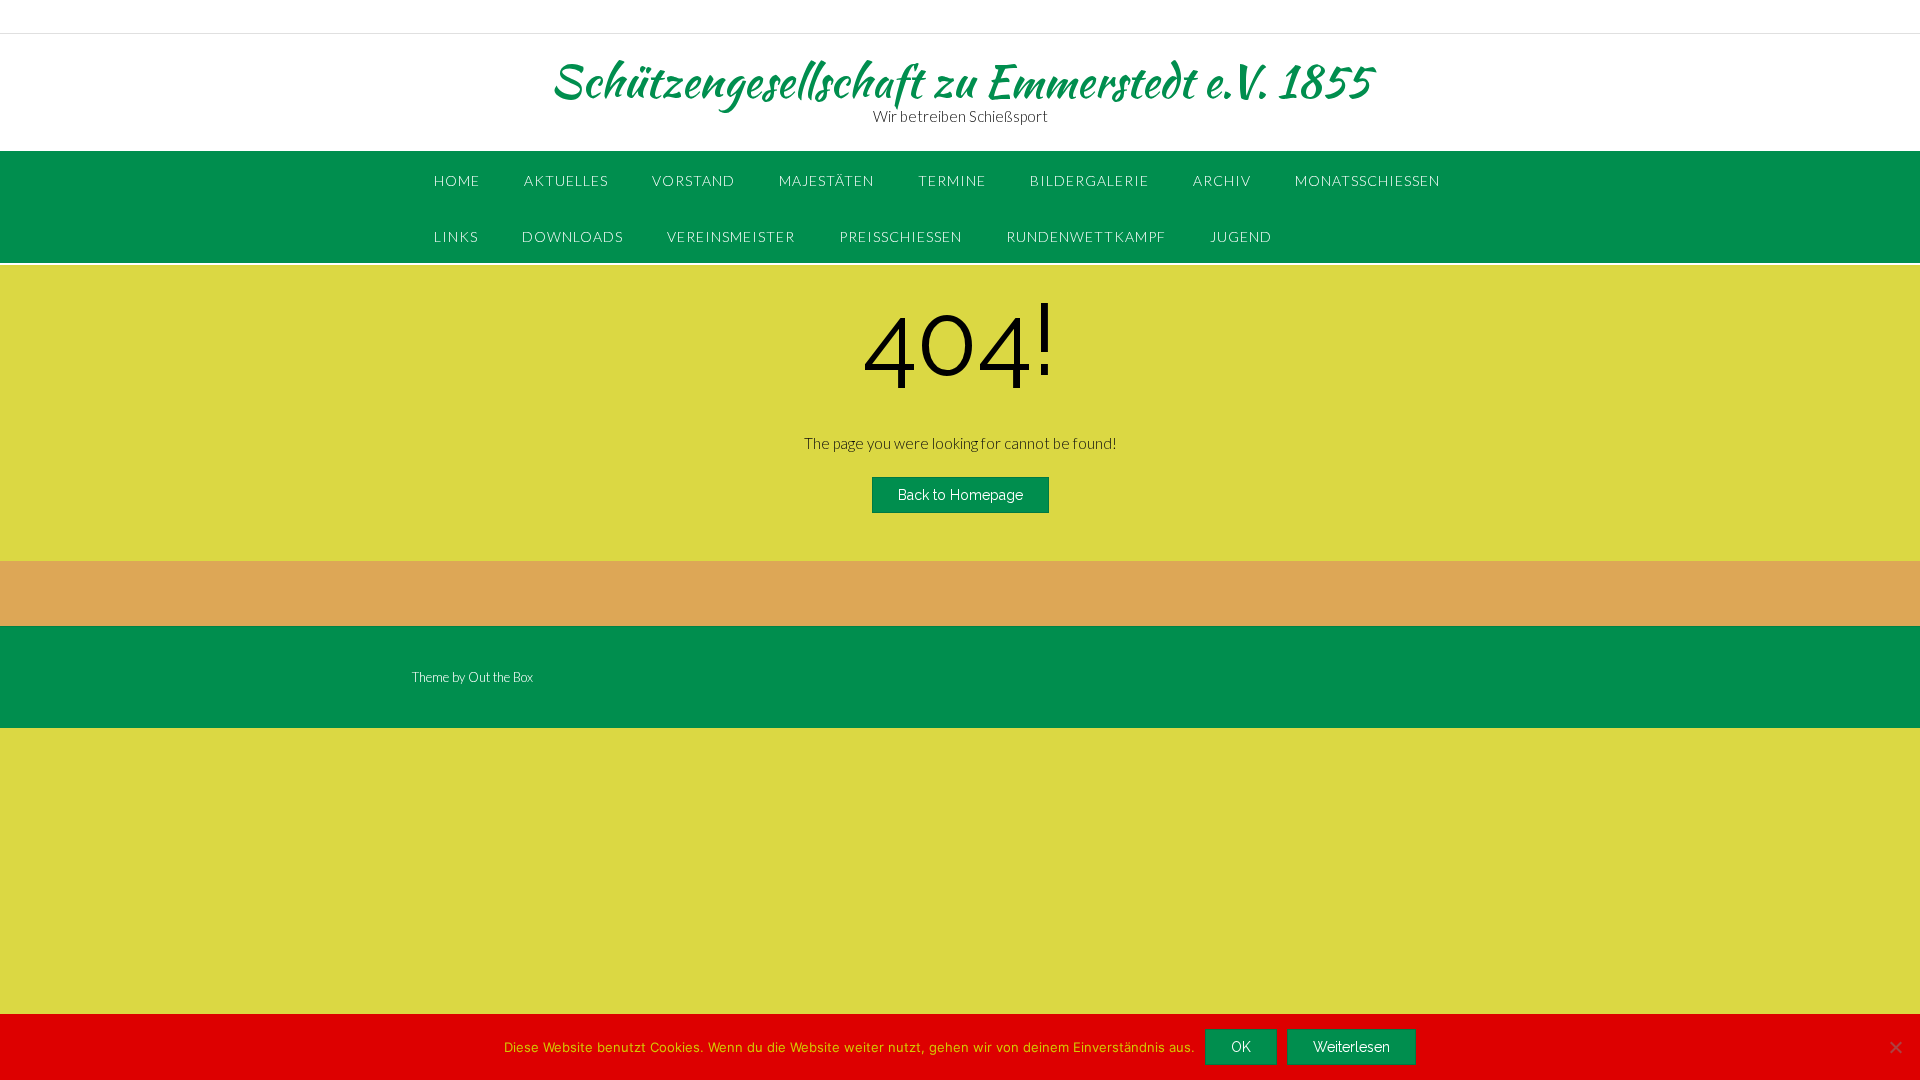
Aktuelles (566, 180)
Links (456, 236)
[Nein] (1895, 1047)
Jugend (1241, 236)
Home (457, 180)
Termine (952, 180)
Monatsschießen (1367, 180)
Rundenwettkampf (1086, 236)
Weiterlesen (1351, 1047)
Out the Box (500, 677)
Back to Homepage (960, 495)
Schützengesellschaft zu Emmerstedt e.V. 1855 (960, 81)
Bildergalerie (1089, 180)
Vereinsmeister (731, 236)
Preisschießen (900, 236)
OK (1241, 1047)
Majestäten (826, 180)
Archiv (1222, 180)
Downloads (572, 236)
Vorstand (693, 180)
